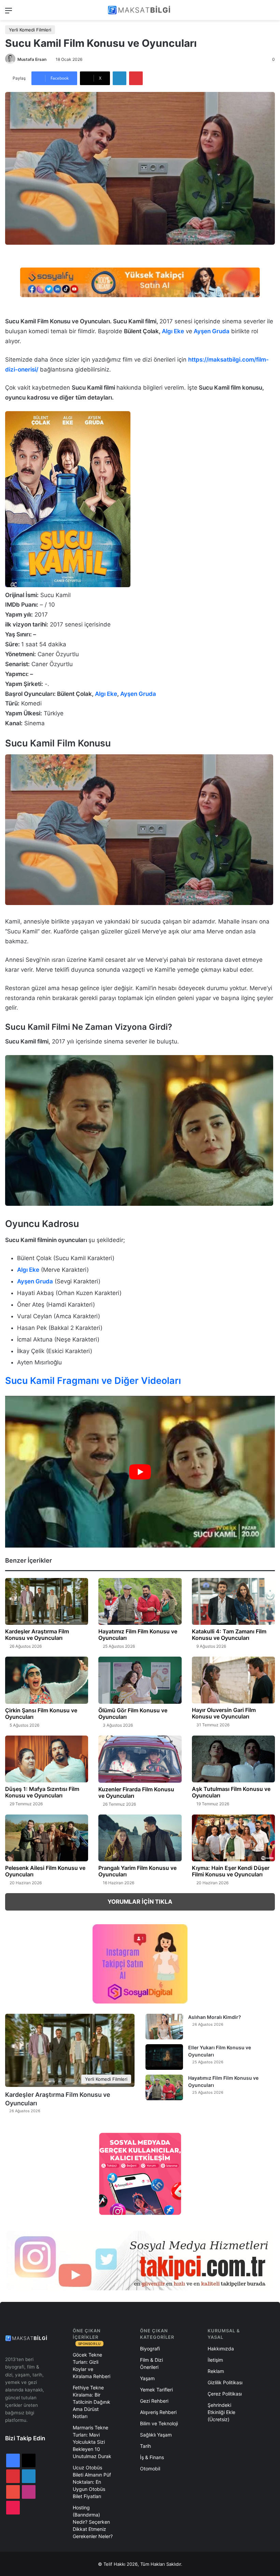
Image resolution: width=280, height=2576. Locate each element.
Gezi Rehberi (154, 2401)
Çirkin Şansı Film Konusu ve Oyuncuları (41, 1714)
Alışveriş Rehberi (158, 2412)
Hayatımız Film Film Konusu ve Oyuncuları (138, 1635)
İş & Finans (152, 2457)
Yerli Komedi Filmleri (30, 30)
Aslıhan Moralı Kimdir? (215, 2017)
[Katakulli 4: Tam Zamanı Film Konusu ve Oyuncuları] (233, 1602)
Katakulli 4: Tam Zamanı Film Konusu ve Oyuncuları (229, 1635)
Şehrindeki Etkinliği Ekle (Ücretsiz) (221, 2412)
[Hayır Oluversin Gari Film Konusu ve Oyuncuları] (233, 1680)
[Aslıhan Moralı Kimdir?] (164, 2027)
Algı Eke (173, 331)
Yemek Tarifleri (156, 2390)
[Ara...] (271, 13)
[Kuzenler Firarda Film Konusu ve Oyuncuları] (140, 1759)
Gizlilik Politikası (225, 2382)
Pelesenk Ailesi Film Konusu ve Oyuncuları (45, 1871)
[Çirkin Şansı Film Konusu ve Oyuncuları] (47, 1680)
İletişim (215, 2360)
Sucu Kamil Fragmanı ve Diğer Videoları (93, 1381)
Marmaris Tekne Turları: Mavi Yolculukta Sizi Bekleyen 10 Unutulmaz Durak (92, 2442)
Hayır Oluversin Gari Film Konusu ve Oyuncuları (224, 1713)
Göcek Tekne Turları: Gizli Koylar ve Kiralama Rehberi (92, 2365)
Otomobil (150, 2469)
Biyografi (150, 2349)
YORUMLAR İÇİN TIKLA (140, 1902)
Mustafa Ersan (32, 59)
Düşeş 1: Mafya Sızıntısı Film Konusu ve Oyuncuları (42, 1792)
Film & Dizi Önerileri (151, 2363)
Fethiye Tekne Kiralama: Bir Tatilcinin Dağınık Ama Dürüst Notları (92, 2402)
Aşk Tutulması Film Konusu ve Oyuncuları (231, 1792)
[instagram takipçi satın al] (140, 2261)
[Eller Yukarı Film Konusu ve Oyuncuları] (164, 2057)
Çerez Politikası (225, 2394)
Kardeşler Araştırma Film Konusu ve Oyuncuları (37, 1635)
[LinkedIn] (120, 78)
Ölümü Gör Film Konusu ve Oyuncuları (133, 1714)
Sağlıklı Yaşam (156, 2435)
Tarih (145, 2446)
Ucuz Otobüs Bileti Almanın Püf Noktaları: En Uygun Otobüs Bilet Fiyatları (92, 2482)
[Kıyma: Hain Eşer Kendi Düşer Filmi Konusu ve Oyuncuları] (233, 1838)
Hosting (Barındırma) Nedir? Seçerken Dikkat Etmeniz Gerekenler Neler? (93, 2522)
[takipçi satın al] (140, 282)
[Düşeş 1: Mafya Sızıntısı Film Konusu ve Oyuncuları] (47, 1759)
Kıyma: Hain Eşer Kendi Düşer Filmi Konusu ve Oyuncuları (231, 1871)
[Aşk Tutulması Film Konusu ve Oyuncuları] (233, 1759)
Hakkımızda (221, 2349)
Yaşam (147, 2378)
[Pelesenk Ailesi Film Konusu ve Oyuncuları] (47, 1838)
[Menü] (9, 13)
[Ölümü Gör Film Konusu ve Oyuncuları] (140, 1680)
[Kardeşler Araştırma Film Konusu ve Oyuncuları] (47, 1601)
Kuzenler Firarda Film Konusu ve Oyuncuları (136, 1792)
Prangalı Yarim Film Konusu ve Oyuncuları (137, 1871)
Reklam (216, 2371)
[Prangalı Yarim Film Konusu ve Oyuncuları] (140, 1838)
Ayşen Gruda (212, 331)
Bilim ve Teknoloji (159, 2423)
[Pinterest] (136, 78)
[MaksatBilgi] (140, 10)
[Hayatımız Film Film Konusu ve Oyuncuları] (140, 1602)
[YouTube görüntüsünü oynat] (140, 1472)
